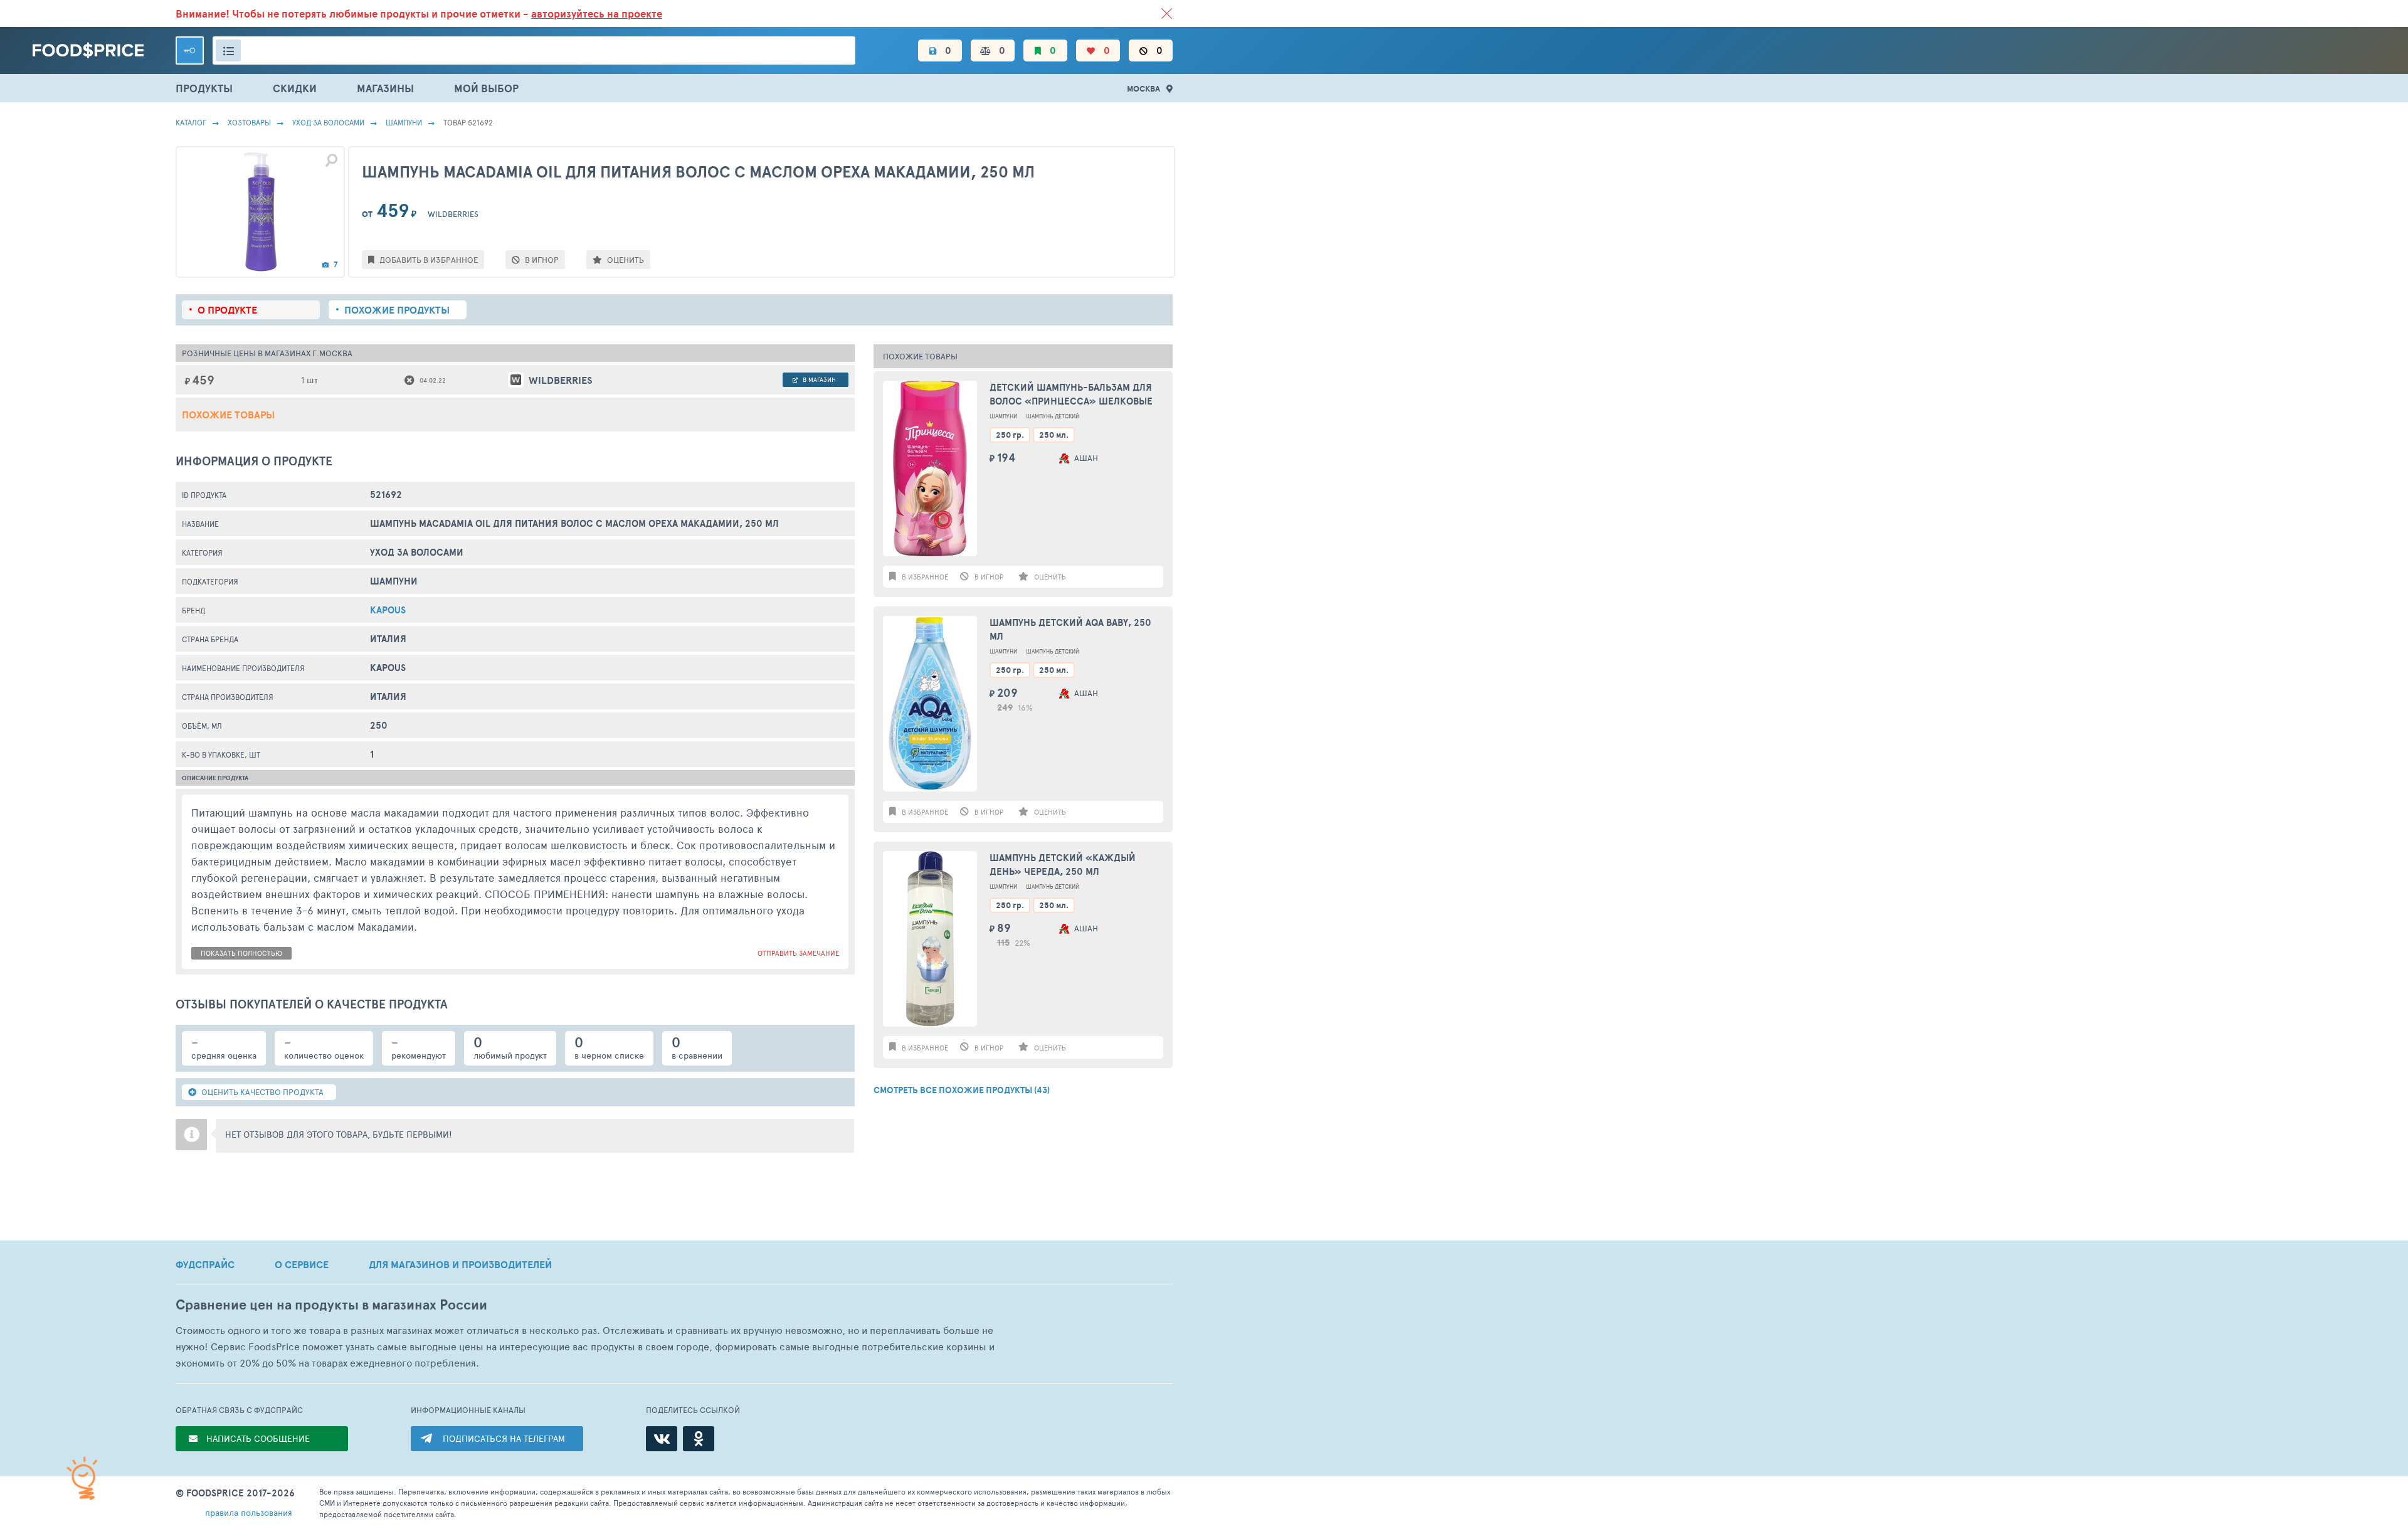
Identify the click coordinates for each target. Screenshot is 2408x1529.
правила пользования (249, 1512)
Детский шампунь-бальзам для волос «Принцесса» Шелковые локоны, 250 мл (1071, 395)
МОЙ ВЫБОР (486, 88)
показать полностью (241, 953)
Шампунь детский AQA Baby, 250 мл (1070, 630)
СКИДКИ (295, 88)
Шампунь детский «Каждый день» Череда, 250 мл (1063, 865)
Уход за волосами (328, 122)
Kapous (388, 610)
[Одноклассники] (699, 1439)
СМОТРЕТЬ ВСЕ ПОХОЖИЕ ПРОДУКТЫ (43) (962, 1090)
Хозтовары (249, 122)
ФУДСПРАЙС (205, 1264)
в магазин (818, 379)
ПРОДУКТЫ (204, 88)
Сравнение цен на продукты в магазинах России (331, 1305)
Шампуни (404, 122)
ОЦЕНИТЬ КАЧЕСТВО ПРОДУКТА (261, 1092)
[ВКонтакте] (662, 1439)
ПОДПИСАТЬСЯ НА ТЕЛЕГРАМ (504, 1438)
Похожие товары (228, 415)
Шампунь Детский (1053, 416)
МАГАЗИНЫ (385, 88)
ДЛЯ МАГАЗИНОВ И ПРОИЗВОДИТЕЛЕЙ (460, 1264)
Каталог (191, 122)
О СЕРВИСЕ (302, 1264)
